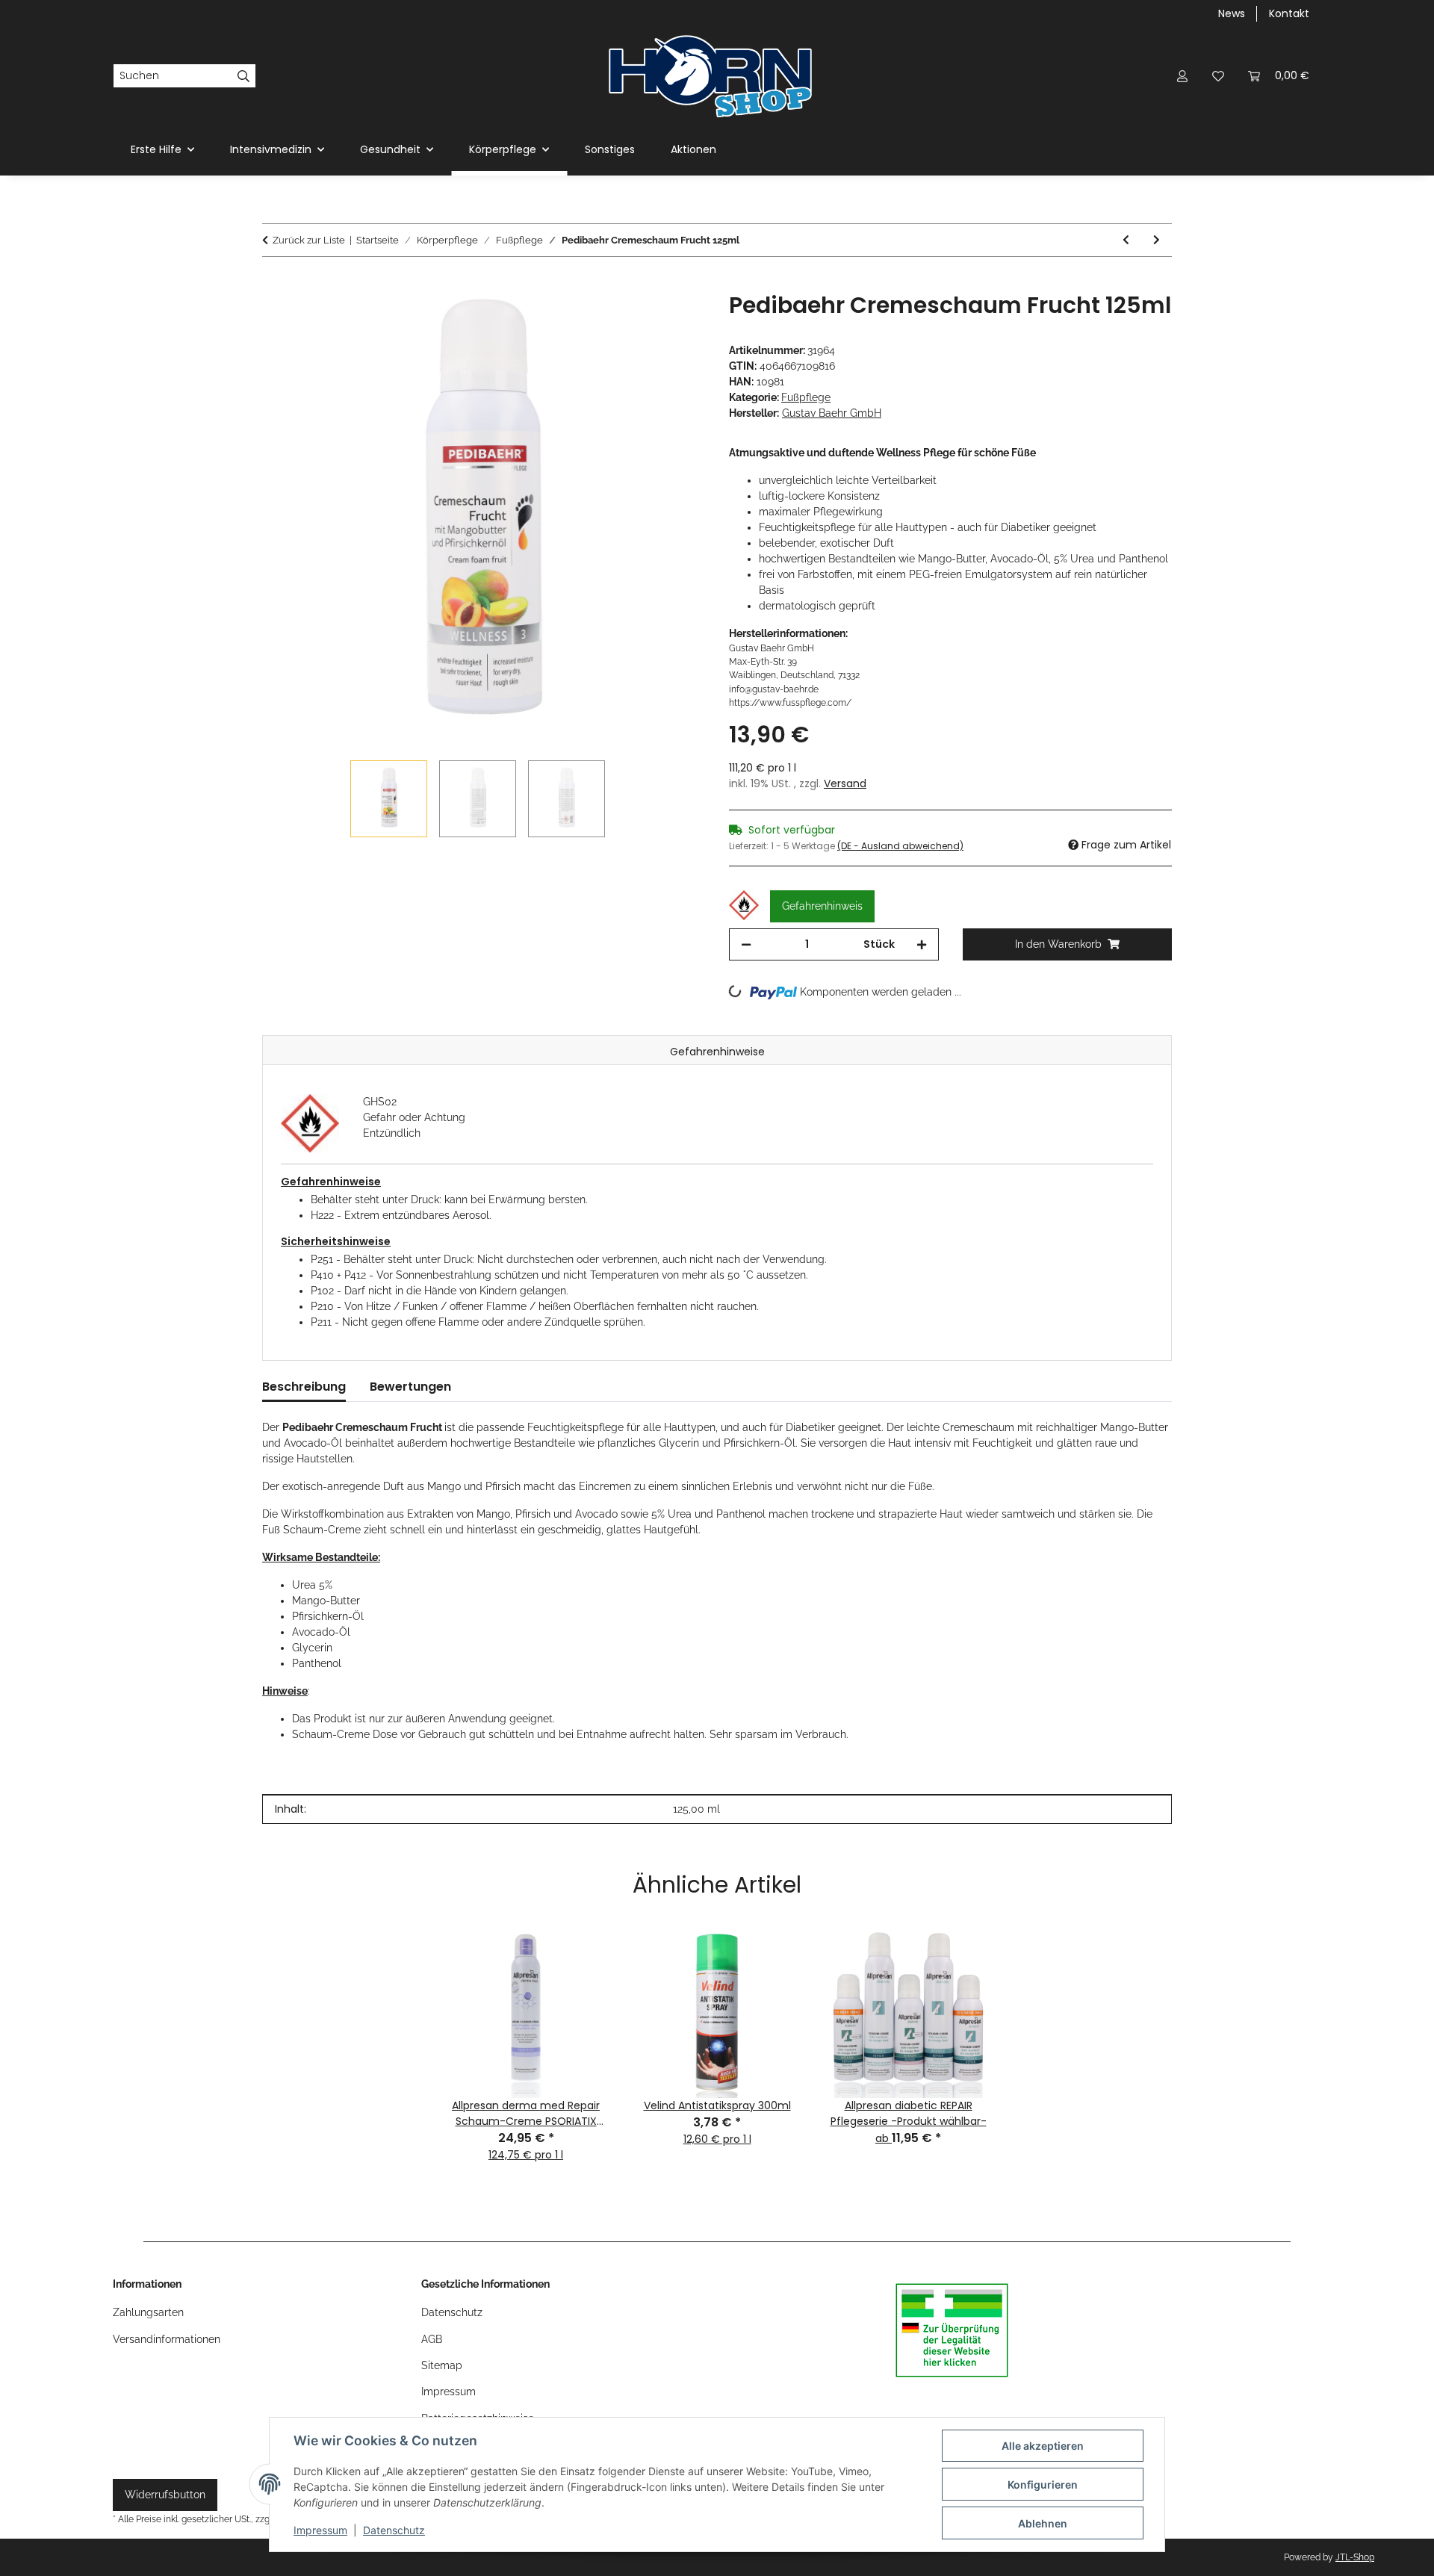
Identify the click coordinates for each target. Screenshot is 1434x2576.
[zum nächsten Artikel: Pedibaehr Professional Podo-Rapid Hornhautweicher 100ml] (1157, 240)
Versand (845, 783)
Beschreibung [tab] (304, 1387)
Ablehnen (1043, 2523)
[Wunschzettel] (1218, 76)
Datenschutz (394, 2530)
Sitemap (442, 2365)
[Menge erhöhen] (922, 944)
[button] (1182, 76)
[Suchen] (244, 76)
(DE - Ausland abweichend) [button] (900, 846)
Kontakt (1289, 13)
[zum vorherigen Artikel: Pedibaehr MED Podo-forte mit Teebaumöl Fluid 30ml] (1126, 240)
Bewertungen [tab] (410, 1387)
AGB (432, 2339)
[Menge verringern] (746, 944)
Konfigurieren (1043, 2485)
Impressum (320, 2530)
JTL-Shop (1355, 2557)
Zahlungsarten (148, 2312)
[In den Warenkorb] (274, 284)
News (1232, 13)
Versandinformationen (167, 2339)
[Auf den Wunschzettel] (674, 320)
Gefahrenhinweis (822, 906)
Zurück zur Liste (309, 240)
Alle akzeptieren (1043, 2446)
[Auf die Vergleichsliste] (635, 320)
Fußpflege (806, 397)
